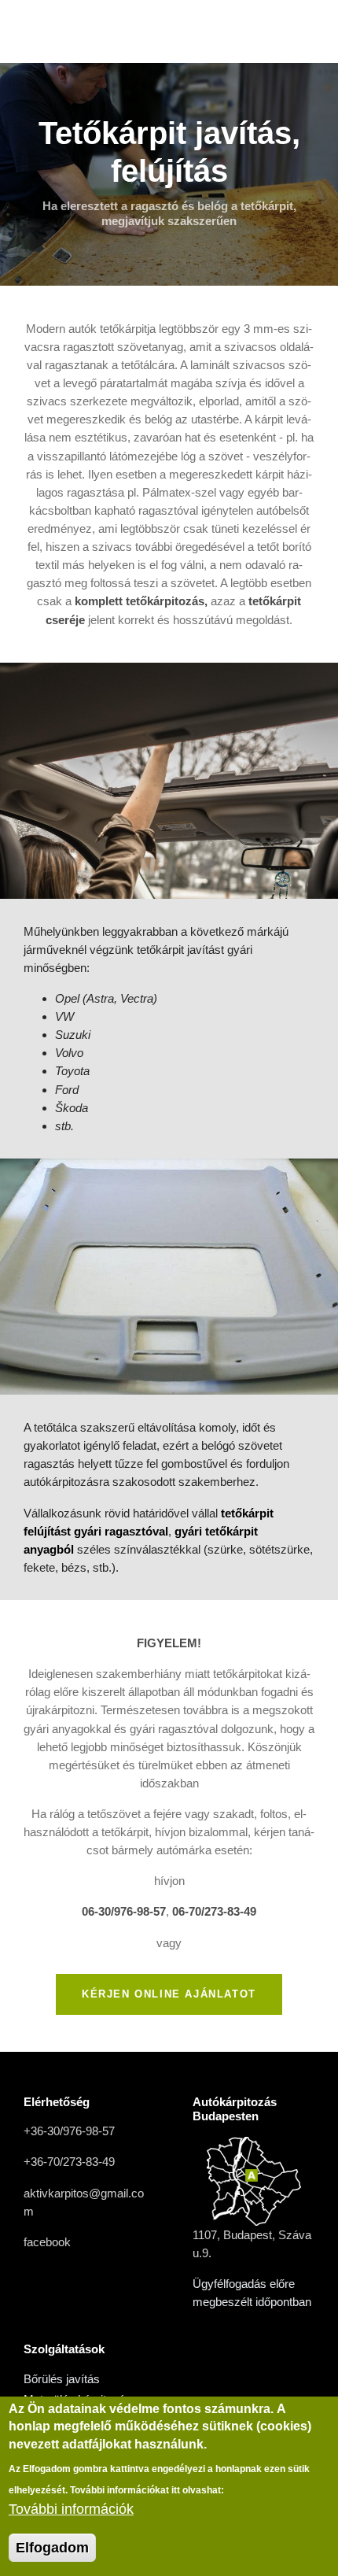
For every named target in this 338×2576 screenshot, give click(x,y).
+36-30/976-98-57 (69, 2131)
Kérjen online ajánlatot (169, 1994)
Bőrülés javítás (62, 2379)
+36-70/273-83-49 (69, 2162)
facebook (47, 2242)
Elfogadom (52, 2548)
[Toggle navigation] (301, 31)
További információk (71, 2509)
